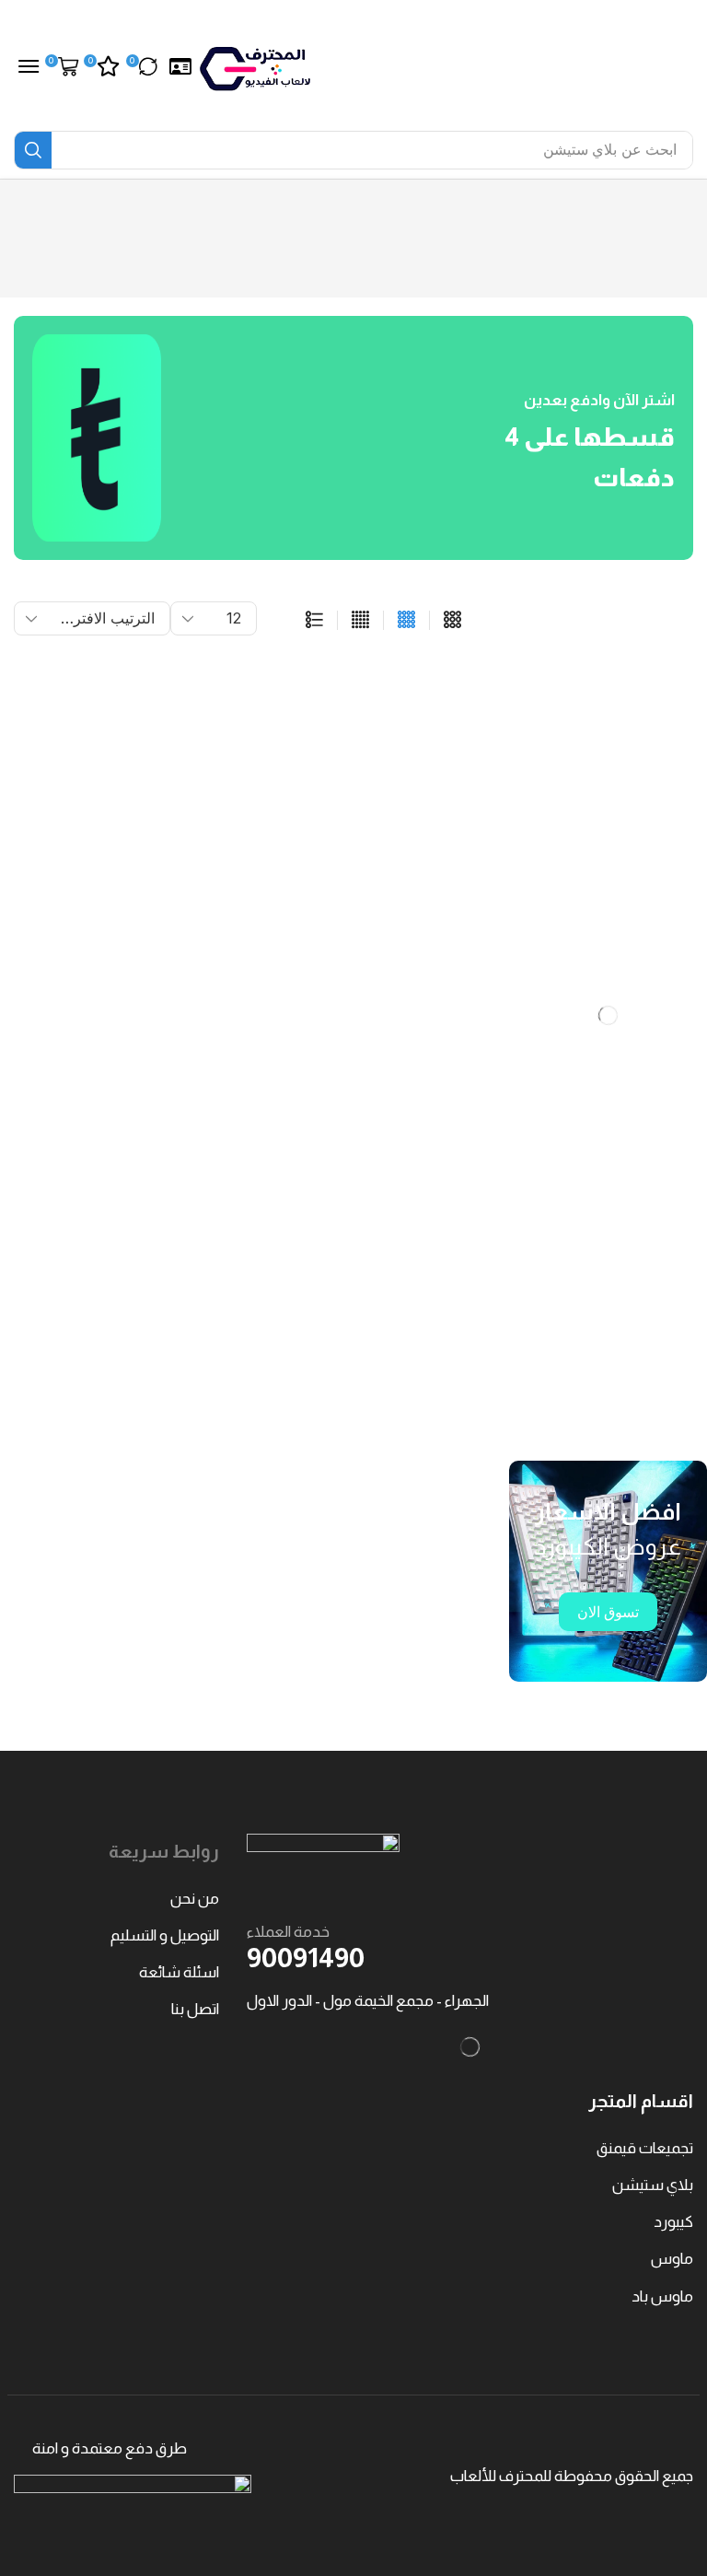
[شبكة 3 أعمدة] (452, 620)
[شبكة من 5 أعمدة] (360, 620)
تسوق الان (608, 1612)
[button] (180, 67)
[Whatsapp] (612, 1415)
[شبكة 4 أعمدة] (406, 620)
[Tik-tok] (574, 1415)
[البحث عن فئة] (556, 682)
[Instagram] (649, 1415)
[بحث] (33, 150)
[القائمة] (314, 620)
